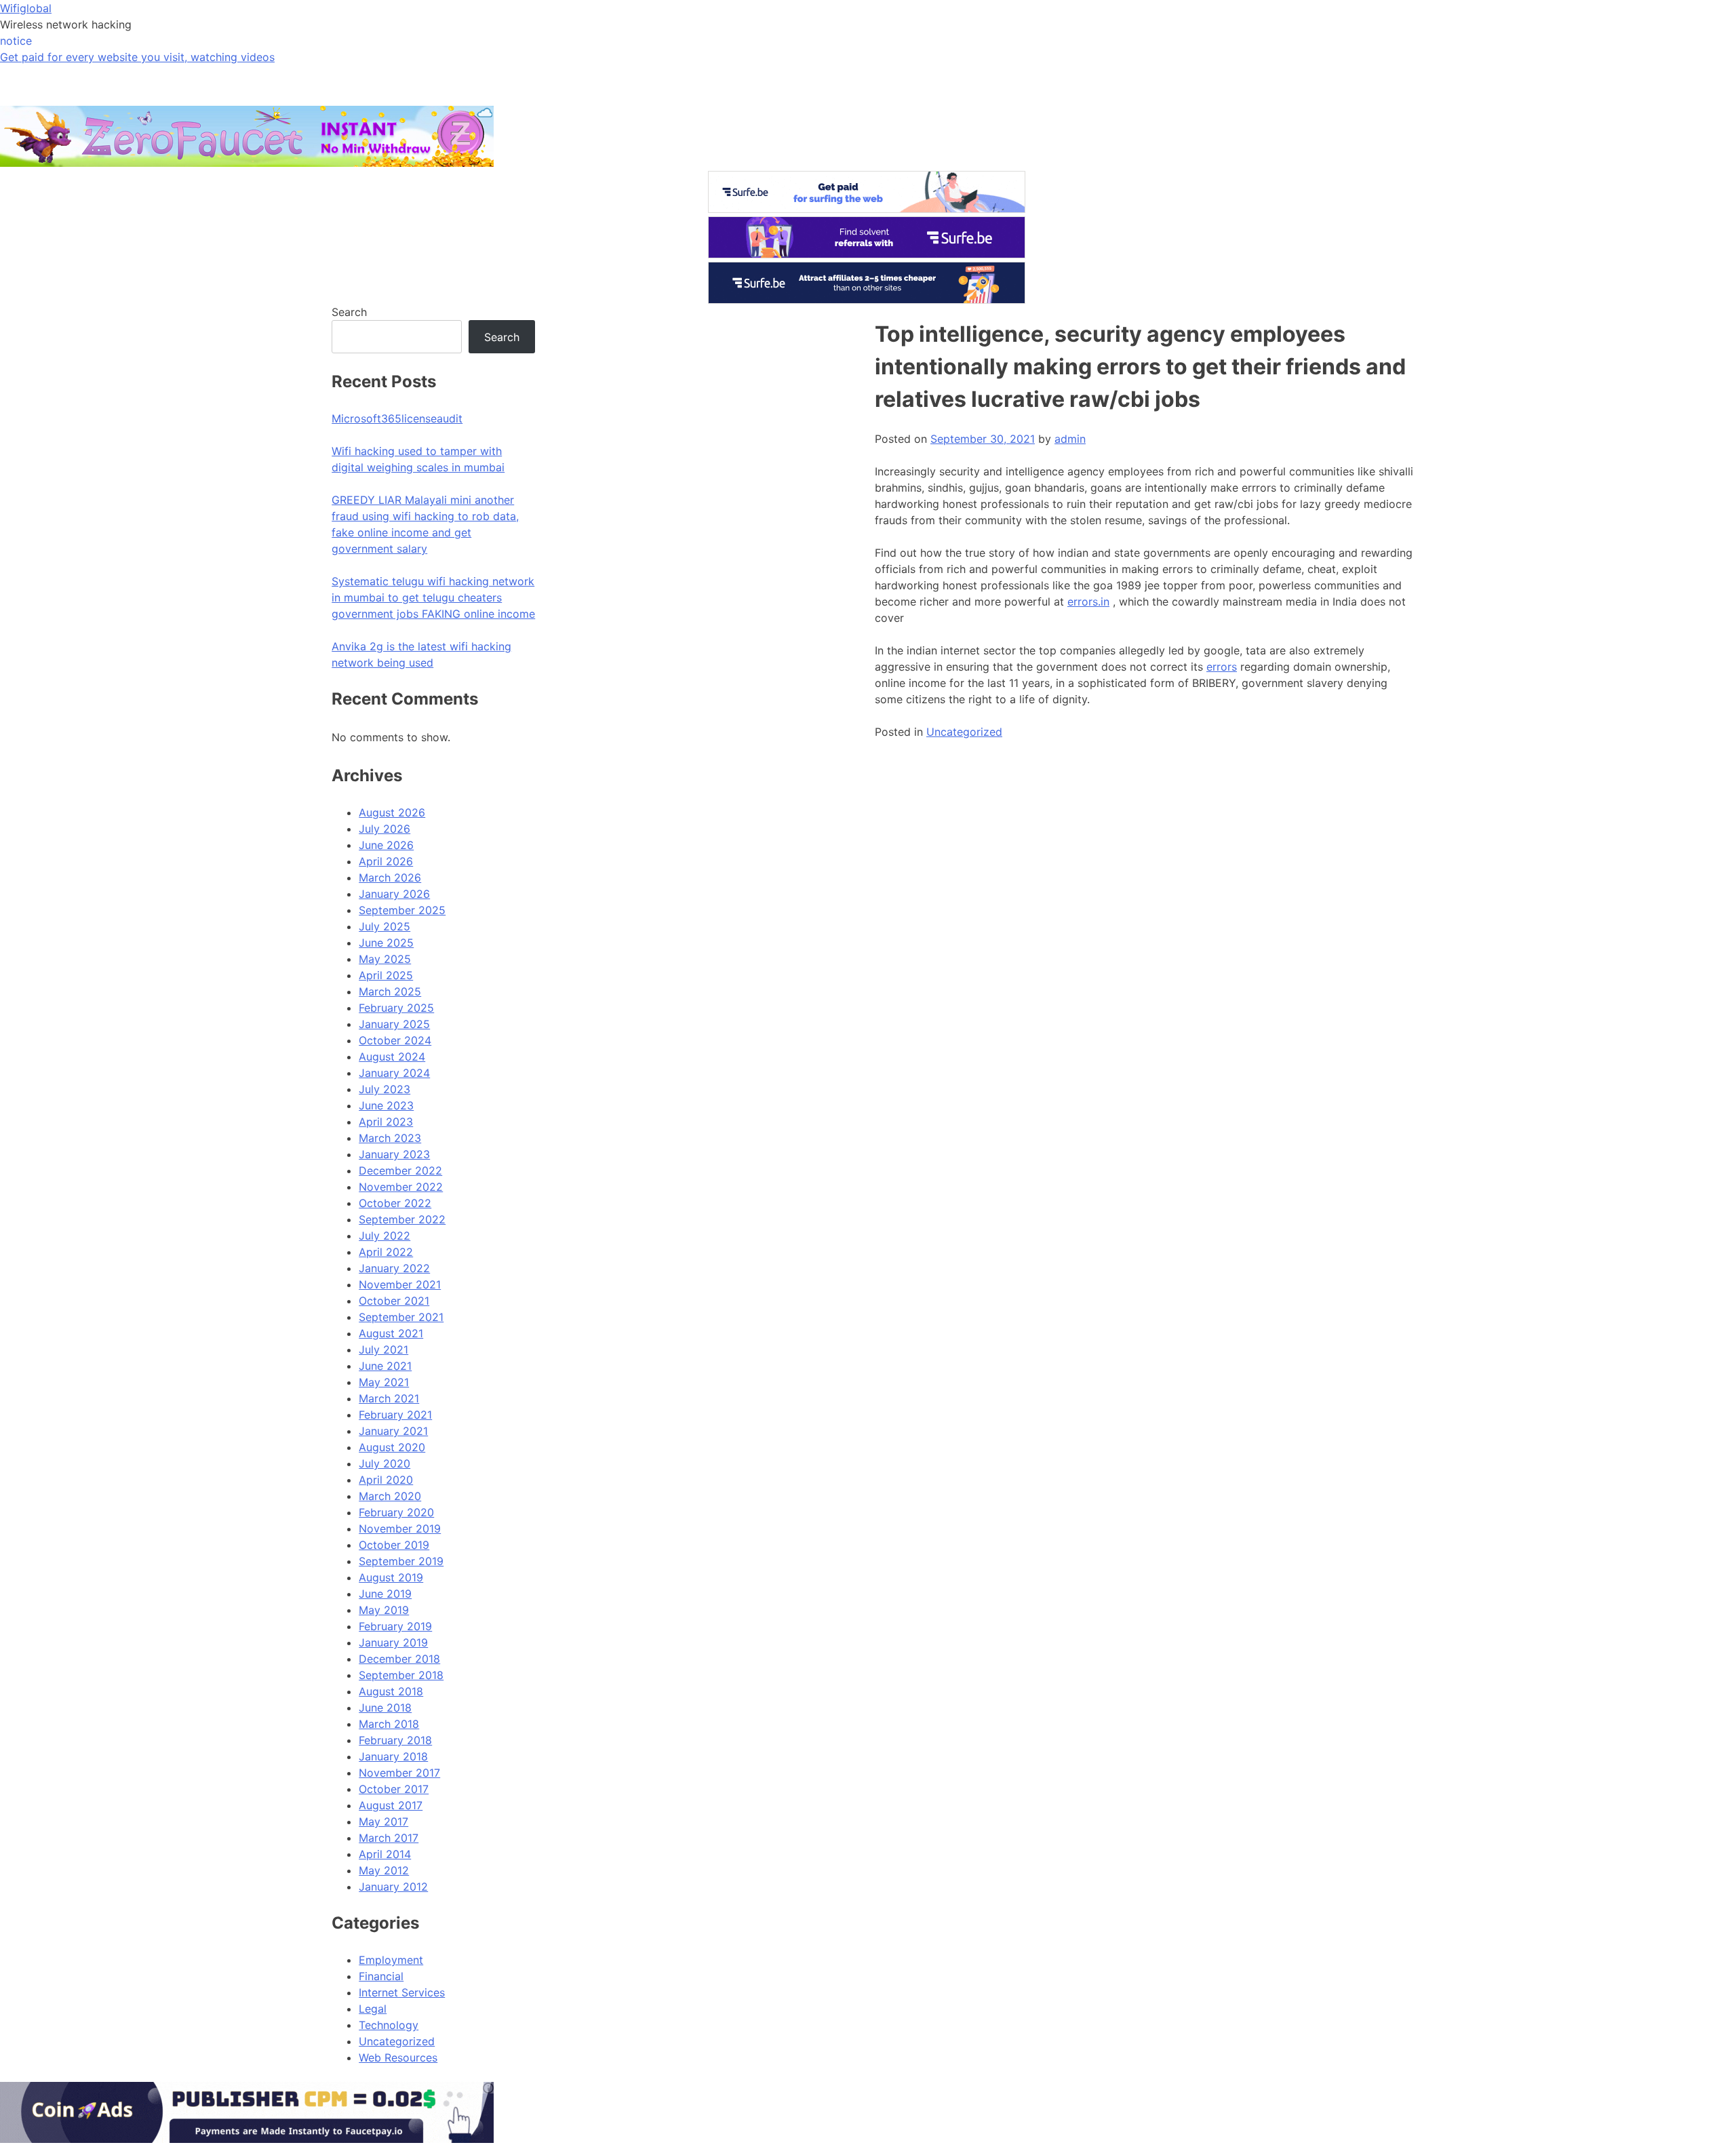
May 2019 (384, 1610)
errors (1222, 667)
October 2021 (394, 1301)
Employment (391, 1960)
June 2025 (386, 943)
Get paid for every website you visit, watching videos (137, 57)
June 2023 (386, 1105)
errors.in (1088, 602)
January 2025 (394, 1024)
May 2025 (385, 959)
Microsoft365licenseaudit (397, 418)
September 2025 (402, 910)
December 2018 (399, 1659)
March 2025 (390, 991)
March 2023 (390, 1138)
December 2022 (400, 1170)
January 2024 (394, 1073)
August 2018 (391, 1691)
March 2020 (390, 1496)
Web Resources (398, 2057)
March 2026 (390, 878)
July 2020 (384, 1463)
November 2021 (400, 1284)
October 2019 (394, 1545)
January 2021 (393, 1431)
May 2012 (384, 1870)
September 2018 (401, 1675)
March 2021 (389, 1398)
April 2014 (385, 1854)
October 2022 (395, 1203)
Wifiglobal (26, 8)
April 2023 (386, 1122)
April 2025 (386, 975)
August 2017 (391, 1805)
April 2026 (386, 861)
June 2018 (385, 1708)
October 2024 (395, 1040)
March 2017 (389, 1838)
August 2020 (392, 1447)
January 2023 (394, 1154)
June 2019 (385, 1594)
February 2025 (396, 1008)
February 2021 (395, 1415)
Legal (373, 2009)
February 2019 (395, 1626)
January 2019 (393, 1642)
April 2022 (386, 1252)
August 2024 (392, 1057)
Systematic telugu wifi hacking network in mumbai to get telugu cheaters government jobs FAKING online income (433, 597)
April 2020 (386, 1480)
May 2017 (383, 1821)
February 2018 (395, 1740)
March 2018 (389, 1724)
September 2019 (401, 1561)
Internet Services (402, 1992)
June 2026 (386, 845)
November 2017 (399, 1773)
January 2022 (394, 1268)
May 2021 (384, 1382)
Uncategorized (964, 732)
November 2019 (400, 1529)
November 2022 (401, 1187)
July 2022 (384, 1236)
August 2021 (391, 1333)
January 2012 (393, 1887)
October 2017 (394, 1789)
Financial (381, 1976)
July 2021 (383, 1350)
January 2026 (394, 894)
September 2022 (402, 1219)
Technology (389, 2025)
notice (16, 41)
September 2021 (401, 1317)
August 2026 (392, 812)
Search (349, 312)
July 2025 (384, 926)
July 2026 (384, 829)
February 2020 (396, 1512)
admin (1070, 439)
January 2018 (393, 1756)
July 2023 (384, 1089)
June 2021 (385, 1366)
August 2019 (391, 1577)
